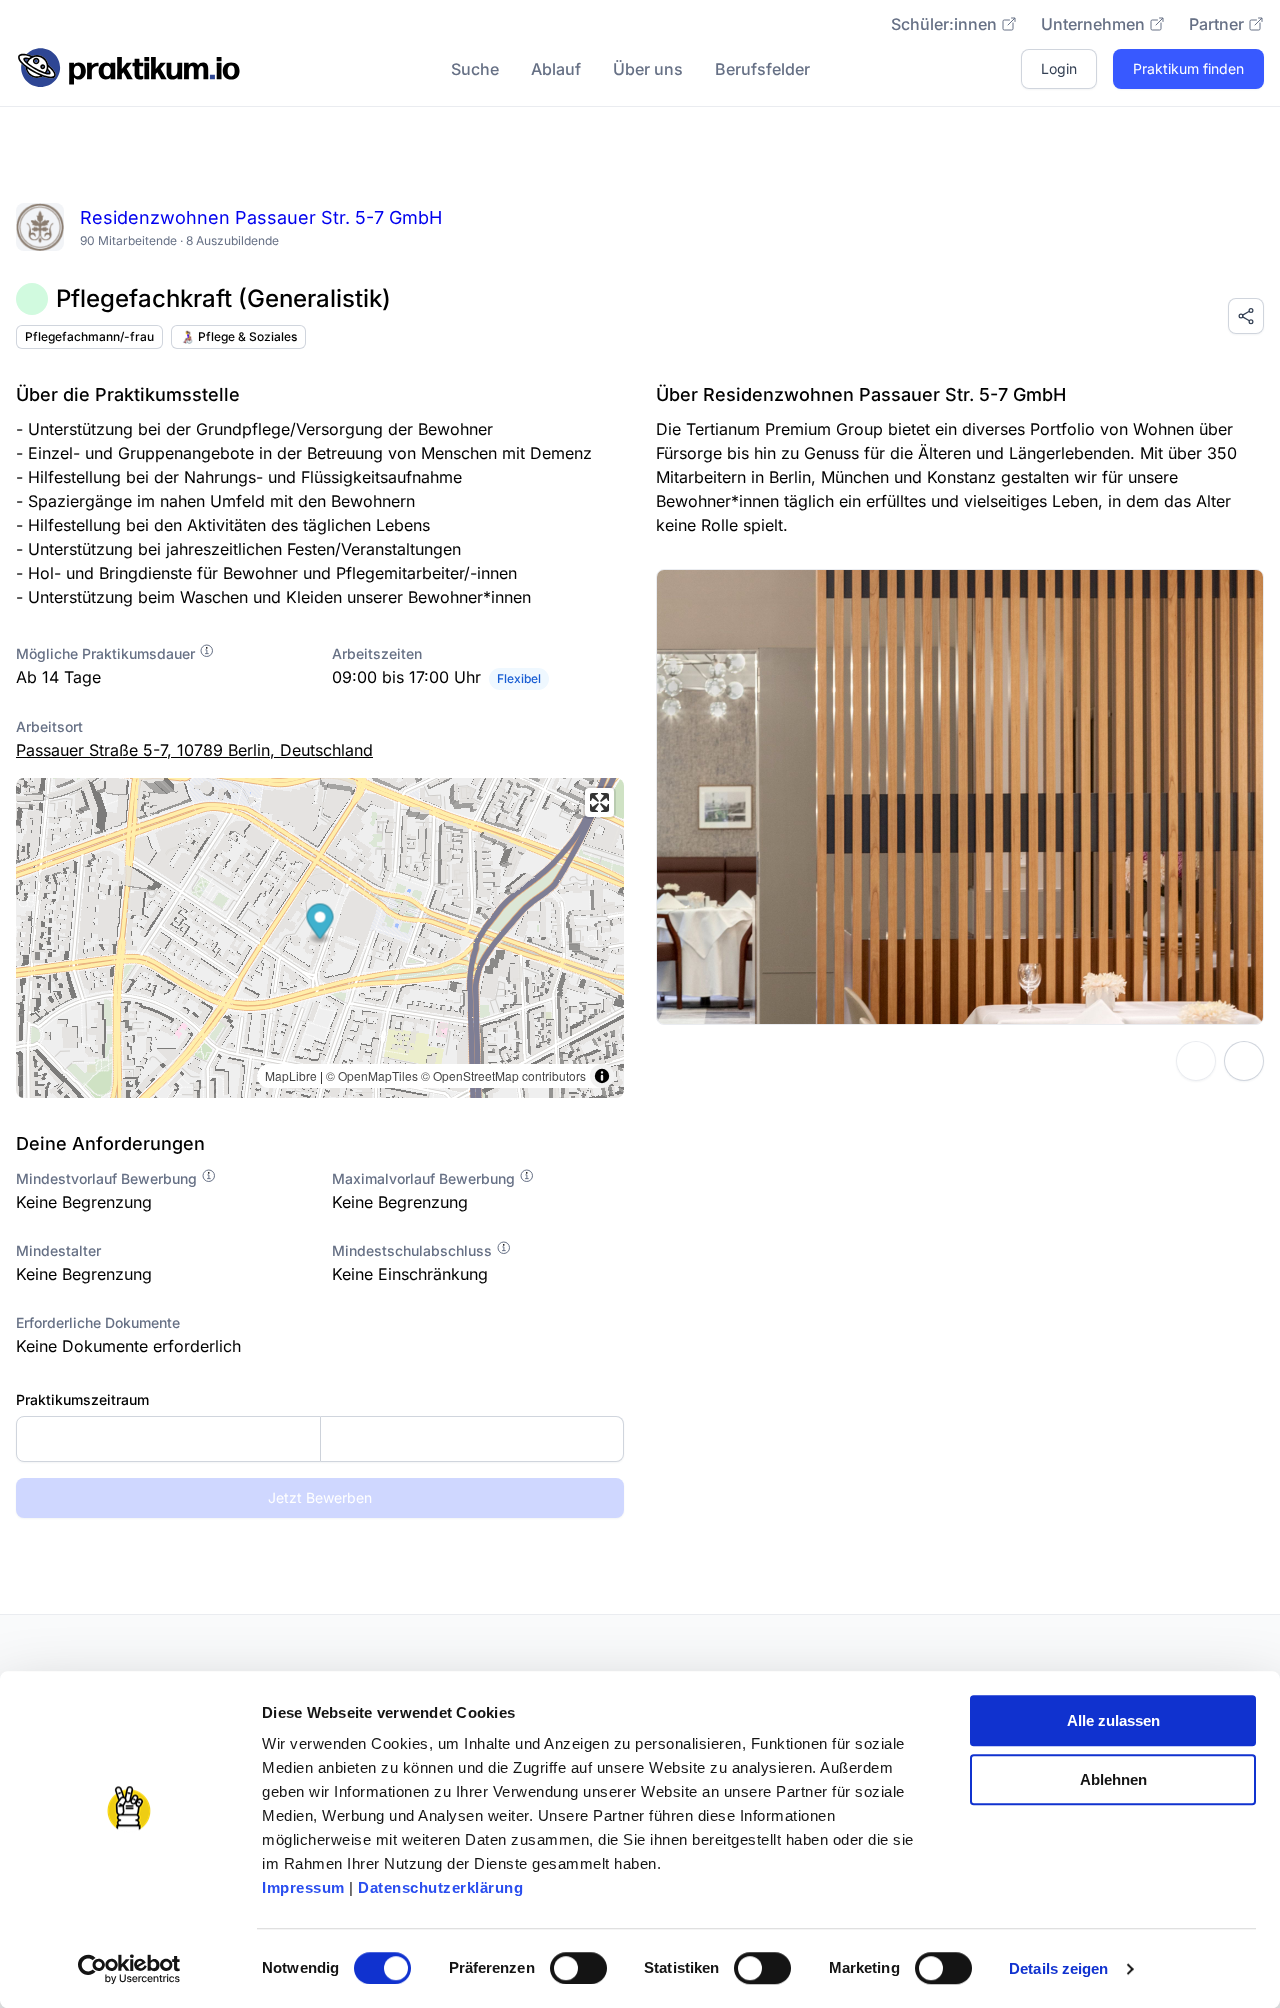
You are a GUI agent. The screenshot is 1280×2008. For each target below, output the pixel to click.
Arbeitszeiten (377, 653)
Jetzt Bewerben (320, 1497)
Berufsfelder (762, 69)
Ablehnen (1113, 1779)
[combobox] (320, 1439)
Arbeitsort (49, 726)
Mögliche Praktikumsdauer (107, 653)
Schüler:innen (944, 24)
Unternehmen (1093, 24)
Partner (1216, 24)
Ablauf (556, 69)
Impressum (303, 1887)
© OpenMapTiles (372, 1075)
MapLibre (291, 1075)
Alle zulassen (1113, 1720)
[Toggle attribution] (602, 1076)
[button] (320, 923)
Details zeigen (1058, 1968)
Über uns (648, 69)
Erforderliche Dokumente (98, 1322)
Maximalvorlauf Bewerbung (425, 1178)
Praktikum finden (1188, 68)
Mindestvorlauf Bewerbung (108, 1178)
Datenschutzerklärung (440, 1887)
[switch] (578, 1968)
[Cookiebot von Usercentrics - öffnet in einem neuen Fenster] (129, 1969)
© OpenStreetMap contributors (503, 1075)
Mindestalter (58, 1250)
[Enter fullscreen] (599, 802)
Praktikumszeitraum (82, 1399)
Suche (475, 69)
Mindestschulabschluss (414, 1250)
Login (1059, 68)
